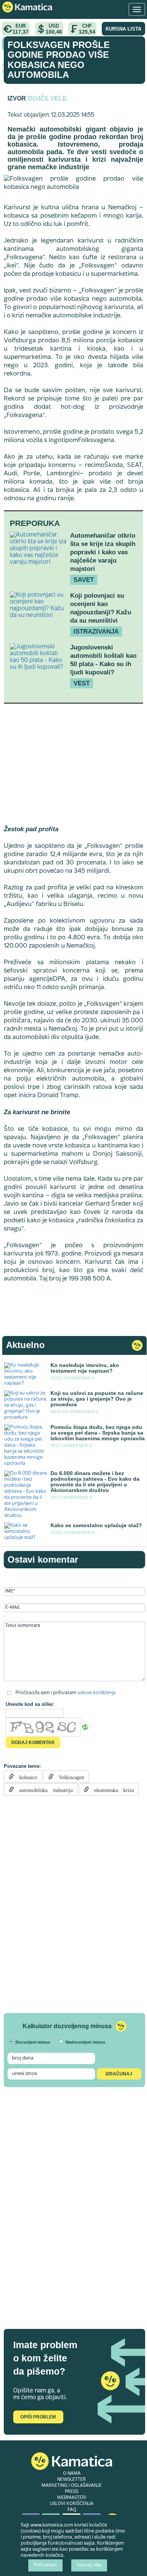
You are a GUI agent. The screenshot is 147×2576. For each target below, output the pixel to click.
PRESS (72, 2492)
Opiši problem (38, 2417)
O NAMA (72, 2474)
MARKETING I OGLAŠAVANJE (72, 2486)
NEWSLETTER (72, 2480)
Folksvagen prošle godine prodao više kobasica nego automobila (59, 60)
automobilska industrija (43, 1789)
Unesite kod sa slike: (30, 1704)
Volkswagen (69, 1777)
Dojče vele (47, 98)
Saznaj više (89, 2565)
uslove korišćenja (96, 1693)
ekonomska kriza (111, 1789)
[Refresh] (85, 1727)
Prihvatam (45, 2565)
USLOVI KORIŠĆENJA (72, 2504)
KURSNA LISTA (123, 29)
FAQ (72, 2510)
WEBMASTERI (72, 2498)
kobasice (26, 1777)
